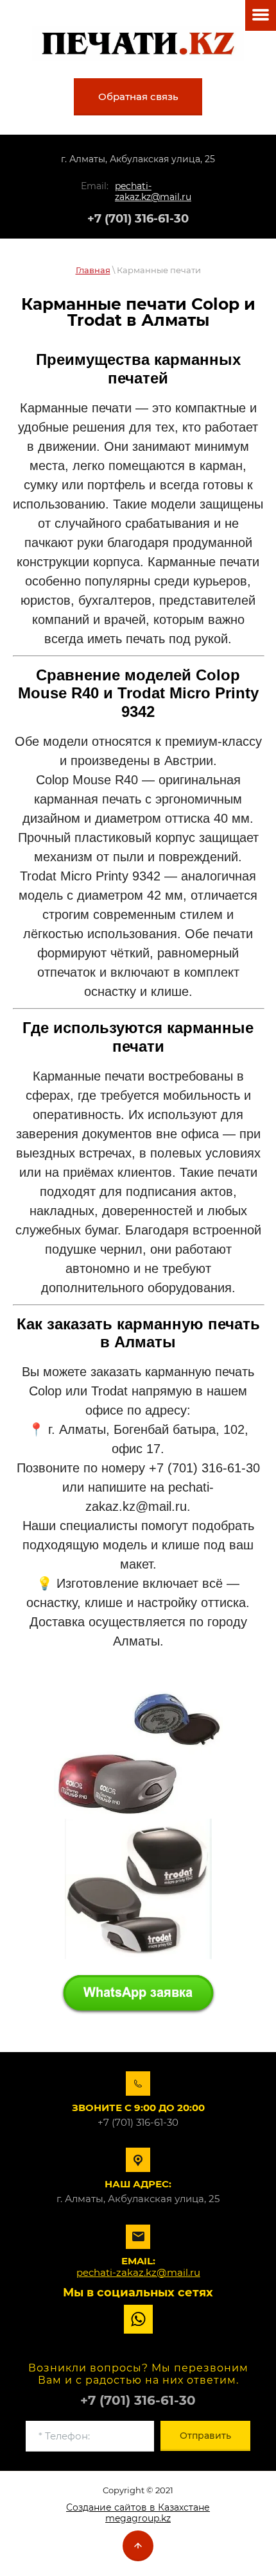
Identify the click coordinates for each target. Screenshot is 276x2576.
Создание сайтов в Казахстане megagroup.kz (138, 2513)
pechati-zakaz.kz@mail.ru (153, 191)
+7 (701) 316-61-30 (138, 219)
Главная (93, 270)
